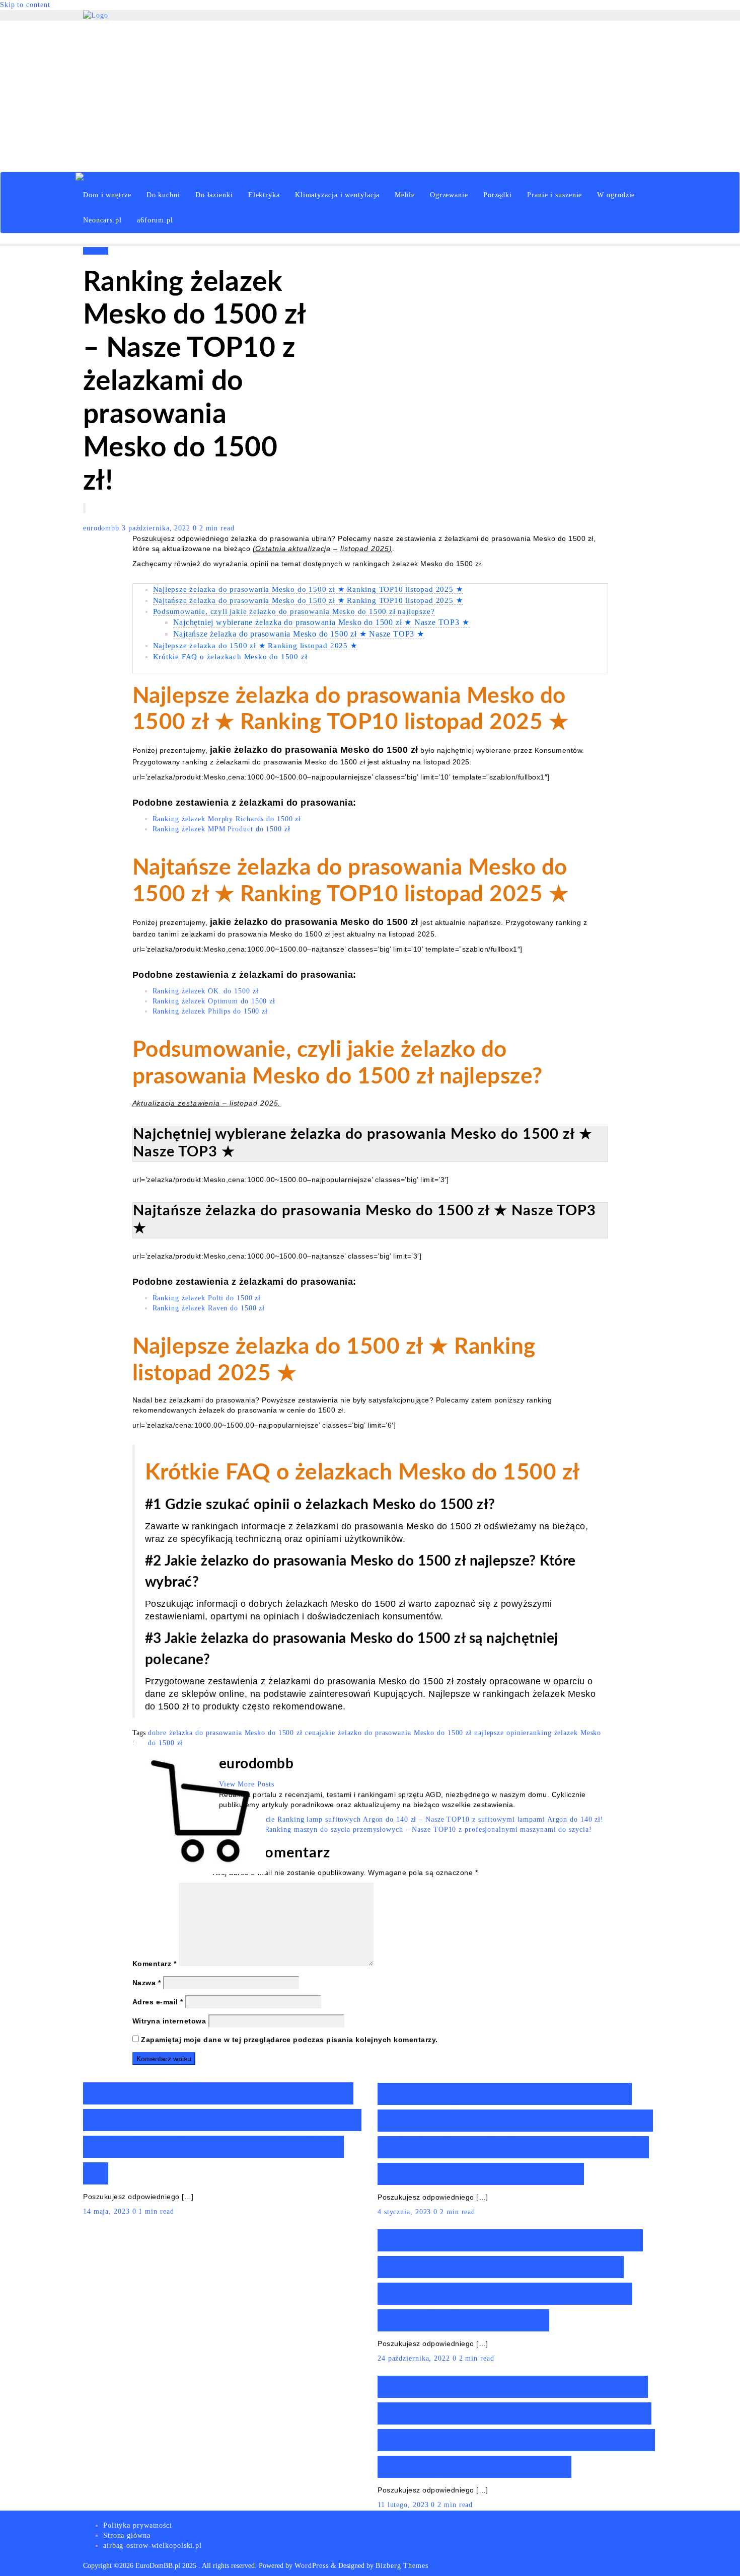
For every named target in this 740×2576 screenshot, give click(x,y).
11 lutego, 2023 (404, 2505)
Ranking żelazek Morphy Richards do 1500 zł (227, 819)
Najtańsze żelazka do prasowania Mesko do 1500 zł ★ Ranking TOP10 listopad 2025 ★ (308, 600)
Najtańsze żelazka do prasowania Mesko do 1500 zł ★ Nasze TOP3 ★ (299, 634)
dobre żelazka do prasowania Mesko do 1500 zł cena (234, 1733)
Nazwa (147, 1983)
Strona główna (127, 2535)
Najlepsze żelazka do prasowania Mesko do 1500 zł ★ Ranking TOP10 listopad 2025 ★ (308, 589)
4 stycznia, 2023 (405, 2212)
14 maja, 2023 (108, 2211)
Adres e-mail (158, 2002)
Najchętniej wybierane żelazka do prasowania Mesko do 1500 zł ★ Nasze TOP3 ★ (321, 622)
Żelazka (96, 251)
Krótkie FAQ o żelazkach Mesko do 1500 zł (230, 656)
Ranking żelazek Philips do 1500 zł (210, 1011)
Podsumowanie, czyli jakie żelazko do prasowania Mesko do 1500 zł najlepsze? (294, 611)
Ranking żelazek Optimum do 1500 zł (214, 1001)
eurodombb (102, 528)
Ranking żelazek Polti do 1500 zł (207, 1298)
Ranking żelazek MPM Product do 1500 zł (221, 829)
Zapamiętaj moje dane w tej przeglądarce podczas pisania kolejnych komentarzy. (289, 2040)
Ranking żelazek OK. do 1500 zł (206, 991)
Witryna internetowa (169, 2021)
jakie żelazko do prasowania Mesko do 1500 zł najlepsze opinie (423, 1733)
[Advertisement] (370, 96)
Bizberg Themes (402, 2566)
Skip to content (25, 5)
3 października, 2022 (157, 528)
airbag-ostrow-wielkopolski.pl (153, 2546)
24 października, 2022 (415, 2358)
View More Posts (247, 1784)
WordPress (312, 2566)
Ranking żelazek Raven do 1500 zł (209, 1308)
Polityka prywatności (138, 2525)
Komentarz (155, 1964)
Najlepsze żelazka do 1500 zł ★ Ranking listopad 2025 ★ (255, 645)
